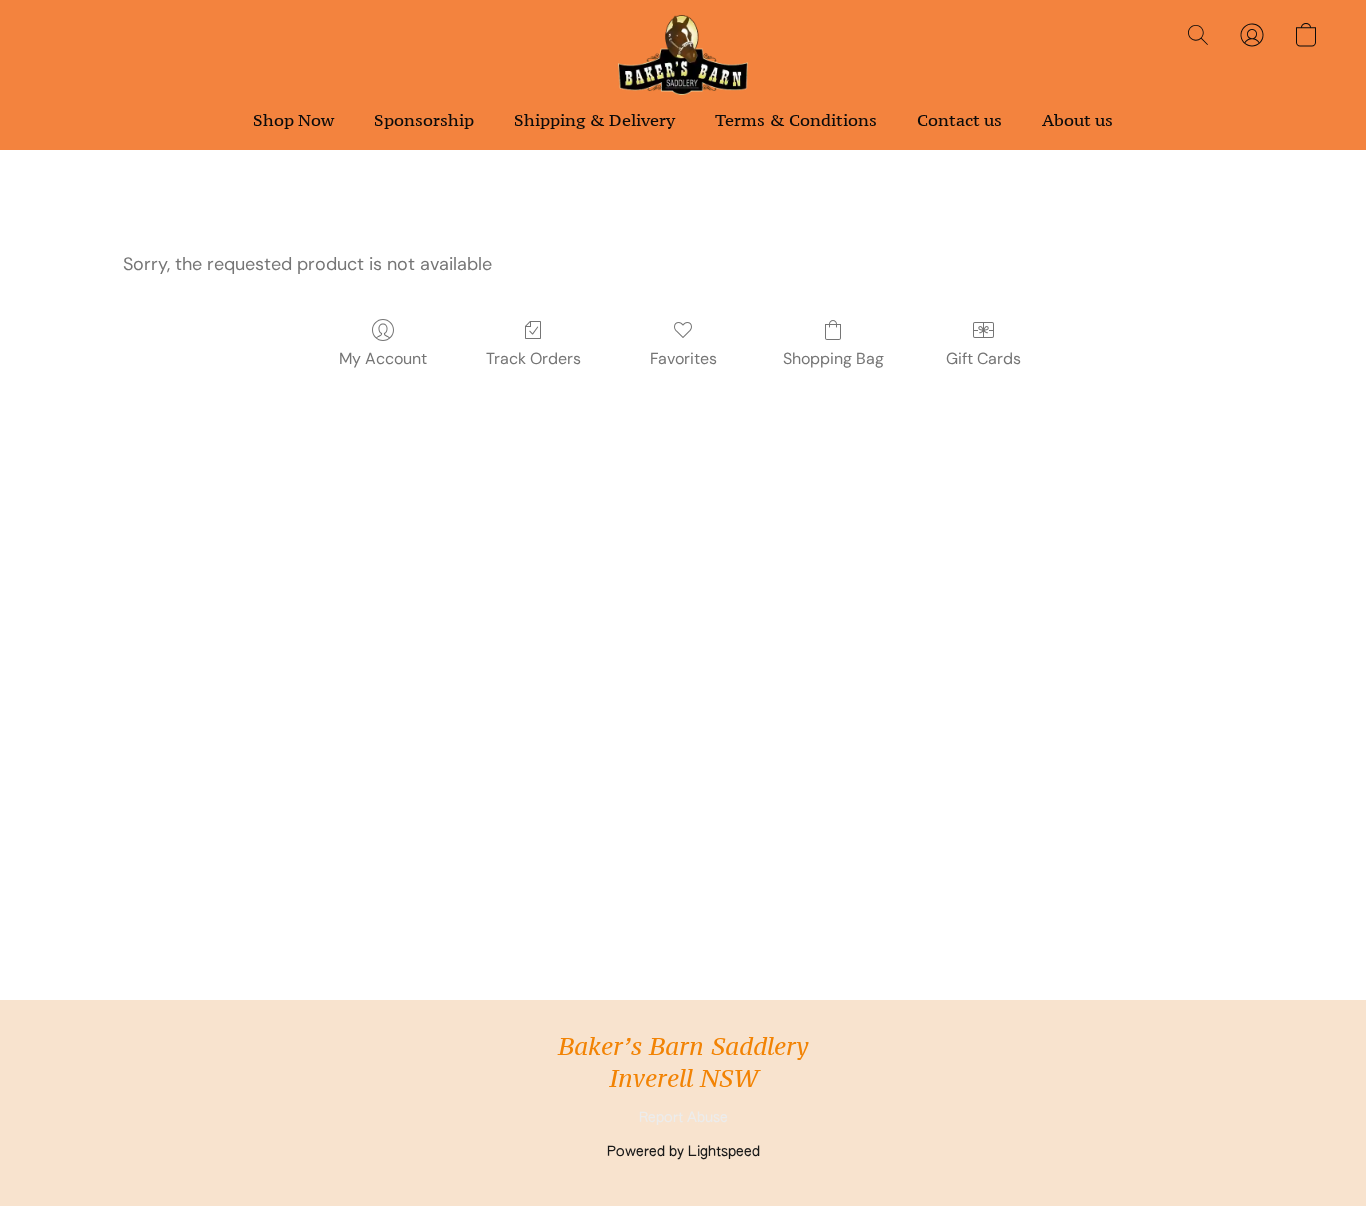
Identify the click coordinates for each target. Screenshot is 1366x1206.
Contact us (959, 120)
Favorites (683, 358)
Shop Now (293, 120)
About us (1077, 120)
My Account (383, 358)
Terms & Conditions (796, 120)
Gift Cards (983, 358)
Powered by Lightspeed (683, 1152)
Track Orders (533, 358)
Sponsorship (424, 120)
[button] (683, 55)
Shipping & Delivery (594, 120)
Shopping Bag (833, 358)
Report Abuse (683, 1118)
